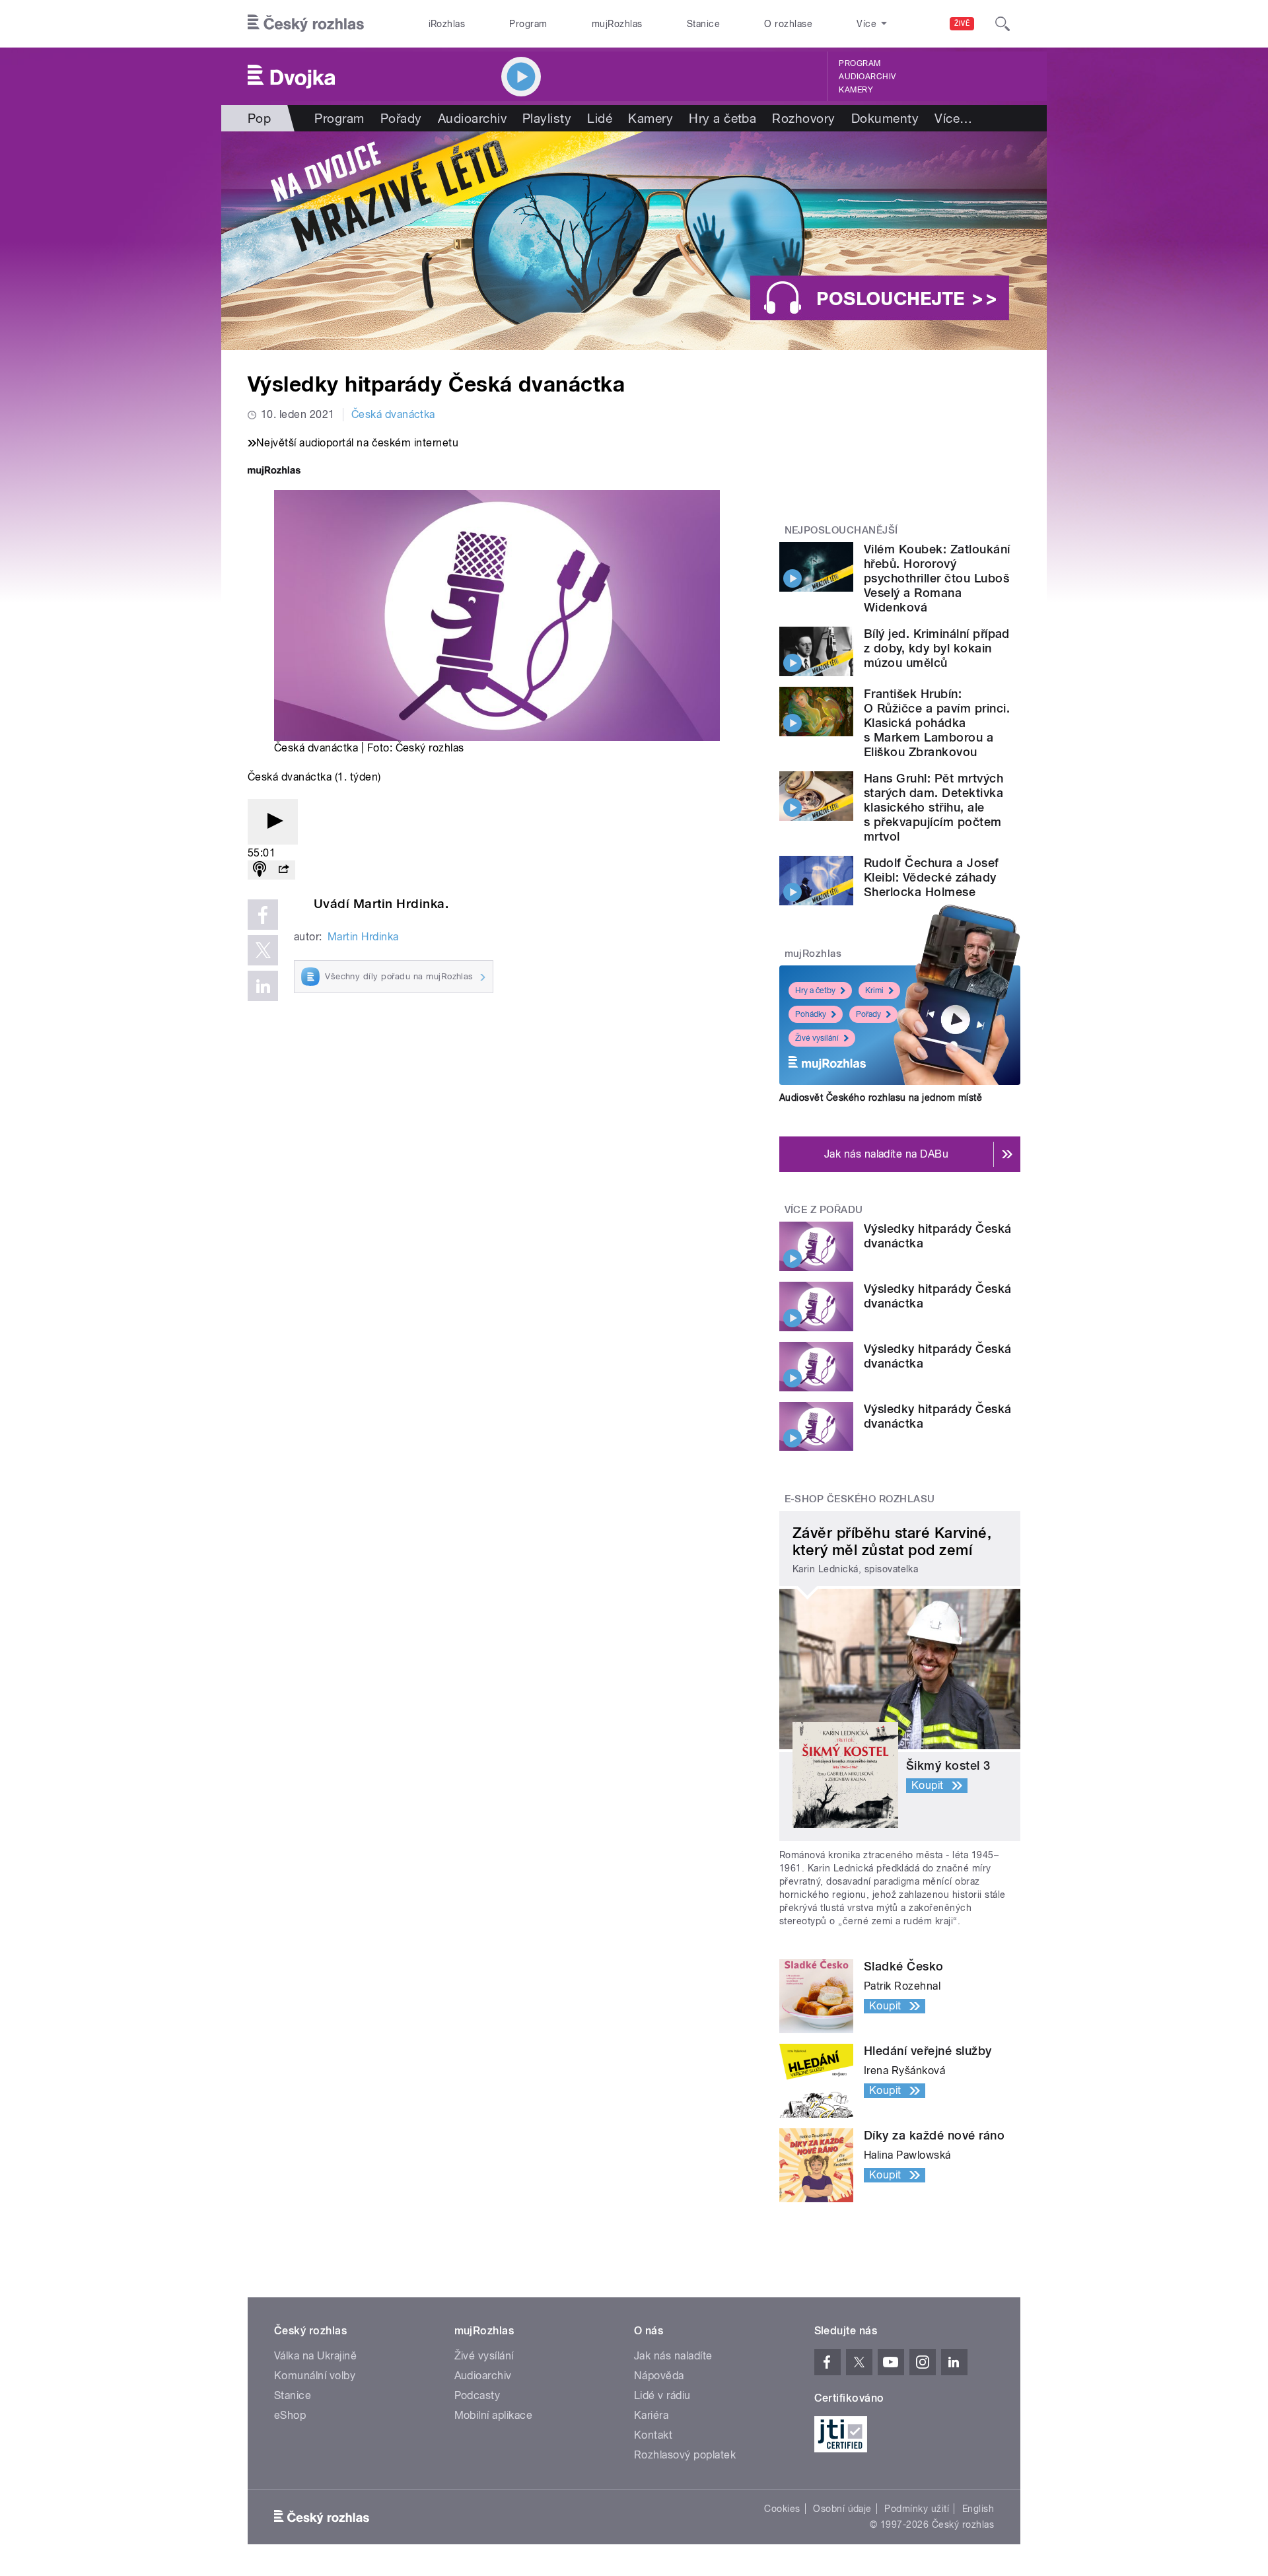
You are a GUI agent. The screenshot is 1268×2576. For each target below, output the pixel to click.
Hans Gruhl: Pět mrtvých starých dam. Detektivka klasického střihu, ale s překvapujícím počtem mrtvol (933, 807)
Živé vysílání (817, 1038)
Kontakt (653, 2435)
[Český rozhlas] (306, 24)
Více (953, 118)
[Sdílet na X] (263, 950)
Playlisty (547, 118)
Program (528, 24)
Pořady (401, 118)
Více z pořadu (824, 1210)
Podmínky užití (917, 2509)
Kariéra (651, 2415)
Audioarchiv (867, 77)
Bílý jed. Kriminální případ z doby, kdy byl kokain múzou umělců (937, 648)
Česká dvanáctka (393, 414)
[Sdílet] (283, 870)
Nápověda (659, 2376)
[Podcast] (260, 870)
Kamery (856, 90)
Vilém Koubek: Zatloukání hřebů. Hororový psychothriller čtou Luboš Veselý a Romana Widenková (937, 578)
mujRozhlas (617, 24)
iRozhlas (447, 24)
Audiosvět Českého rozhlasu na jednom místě (881, 1097)
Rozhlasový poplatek (685, 2455)
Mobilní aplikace (494, 2415)
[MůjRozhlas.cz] (274, 472)
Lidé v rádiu (662, 2395)
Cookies (782, 2509)
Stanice (703, 24)
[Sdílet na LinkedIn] (263, 986)
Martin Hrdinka (363, 937)
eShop (290, 2415)
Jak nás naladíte (673, 2356)
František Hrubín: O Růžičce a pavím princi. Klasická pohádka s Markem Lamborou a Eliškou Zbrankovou (937, 723)
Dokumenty (885, 118)
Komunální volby (315, 2376)
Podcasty (477, 2395)
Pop (259, 118)
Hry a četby (815, 991)
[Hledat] (1003, 24)
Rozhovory (803, 118)
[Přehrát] (273, 822)
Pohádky (811, 1014)
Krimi (874, 991)
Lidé (600, 118)
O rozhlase (788, 24)
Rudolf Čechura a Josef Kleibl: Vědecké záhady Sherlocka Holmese (932, 877)
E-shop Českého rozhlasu (860, 1499)
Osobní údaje (842, 2509)
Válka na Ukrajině (315, 2356)
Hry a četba (722, 118)
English (978, 2509)
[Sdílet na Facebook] (263, 915)
